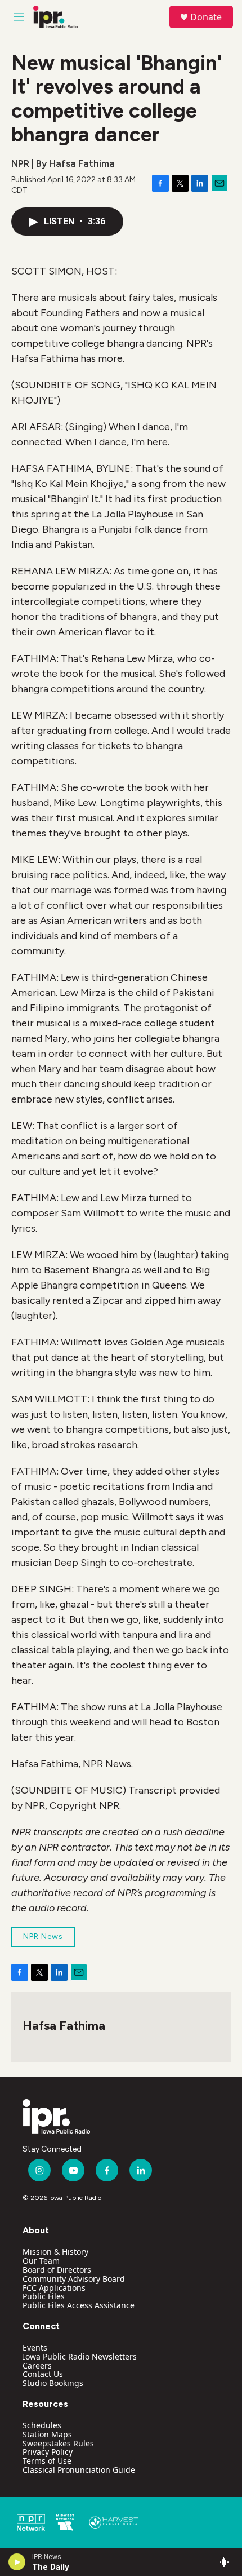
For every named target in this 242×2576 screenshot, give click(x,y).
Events (35, 2347)
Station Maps (47, 2434)
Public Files (44, 2296)
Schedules (42, 2425)
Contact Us (43, 2374)
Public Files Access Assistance (79, 2305)
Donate (206, 17)
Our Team (41, 2261)
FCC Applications (54, 2288)
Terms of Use (47, 2461)
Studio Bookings (53, 2383)
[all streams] (227, 2562)
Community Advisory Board (74, 2279)
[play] (17, 2562)
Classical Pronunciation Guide (79, 2470)
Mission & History (55, 2252)
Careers (37, 2365)
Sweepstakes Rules (58, 2443)
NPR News (43, 1937)
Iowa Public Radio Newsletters (80, 2356)
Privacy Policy (48, 2452)
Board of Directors (57, 2270)
